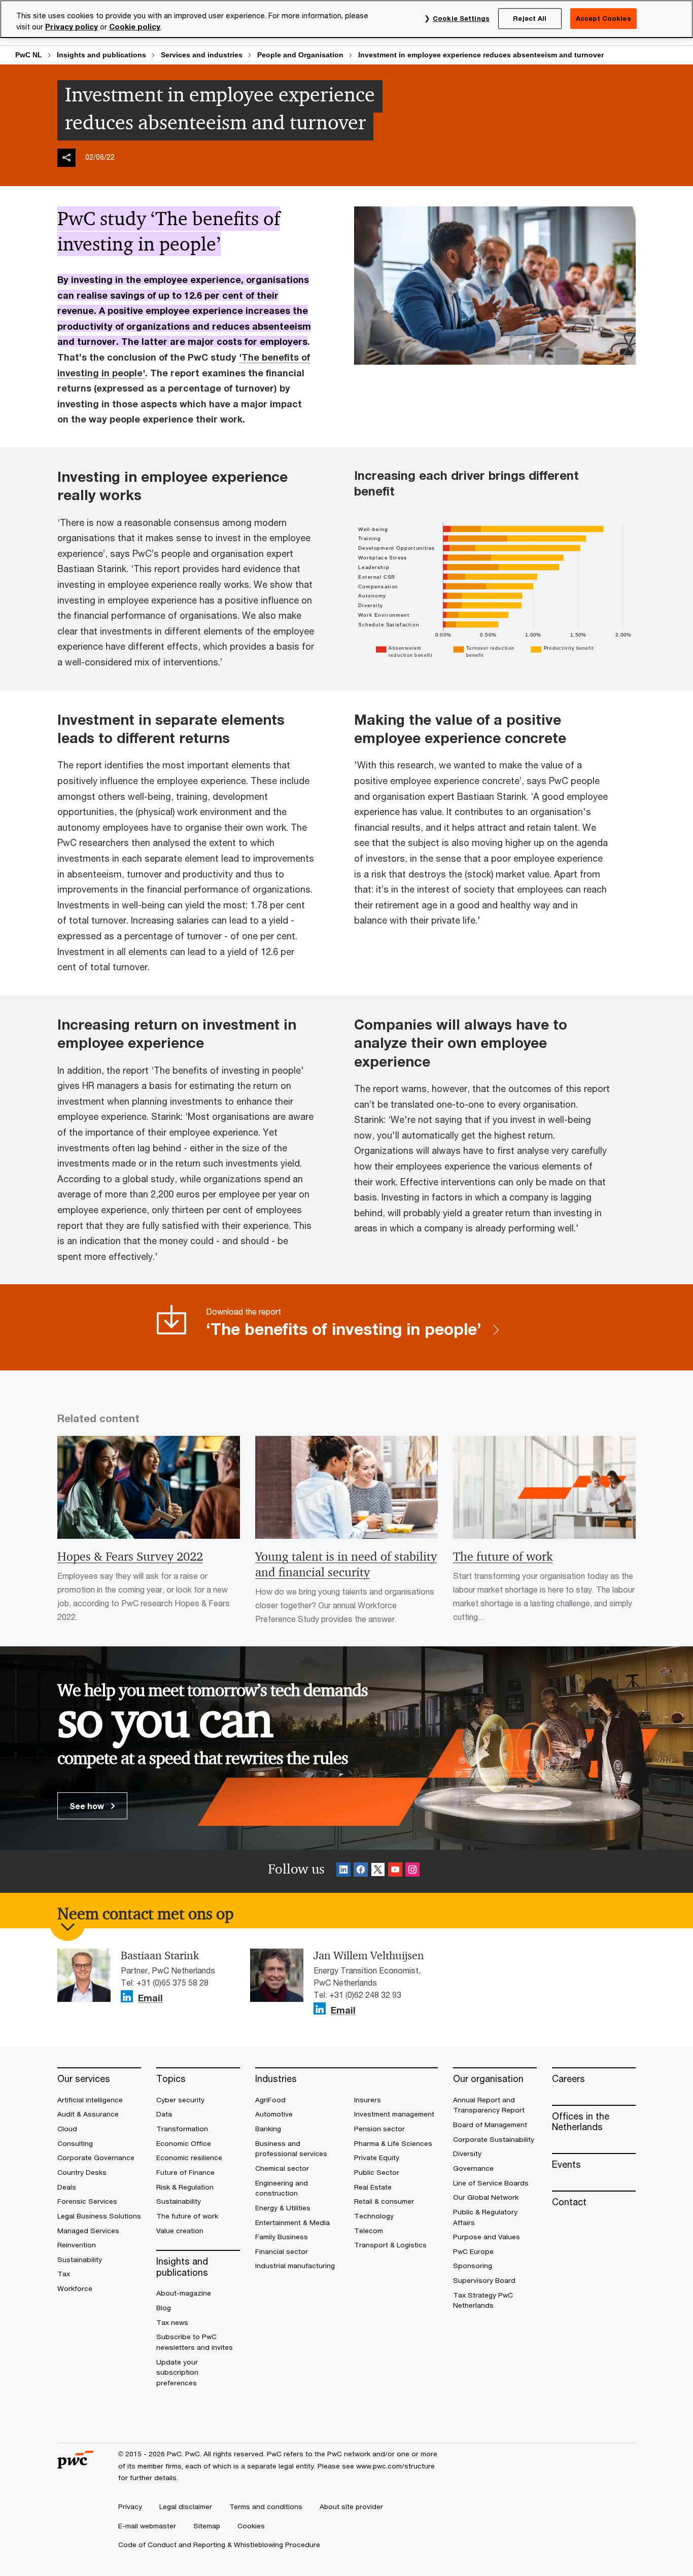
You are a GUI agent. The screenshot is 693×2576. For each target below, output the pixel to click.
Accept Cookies (603, 18)
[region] (346, 19)
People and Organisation (300, 55)
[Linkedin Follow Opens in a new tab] (343, 1871)
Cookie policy (135, 27)
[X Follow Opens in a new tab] (378, 1871)
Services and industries (202, 55)
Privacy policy (72, 27)
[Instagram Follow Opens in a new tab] (412, 1871)
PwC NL (29, 55)
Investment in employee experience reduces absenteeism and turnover (481, 55)
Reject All (530, 18)
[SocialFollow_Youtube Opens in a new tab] (395, 1871)
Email (150, 1998)
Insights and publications (101, 55)
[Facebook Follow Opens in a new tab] (361, 1871)
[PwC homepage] (76, 2465)
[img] (66, 158)
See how (88, 1806)
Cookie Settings (461, 18)
